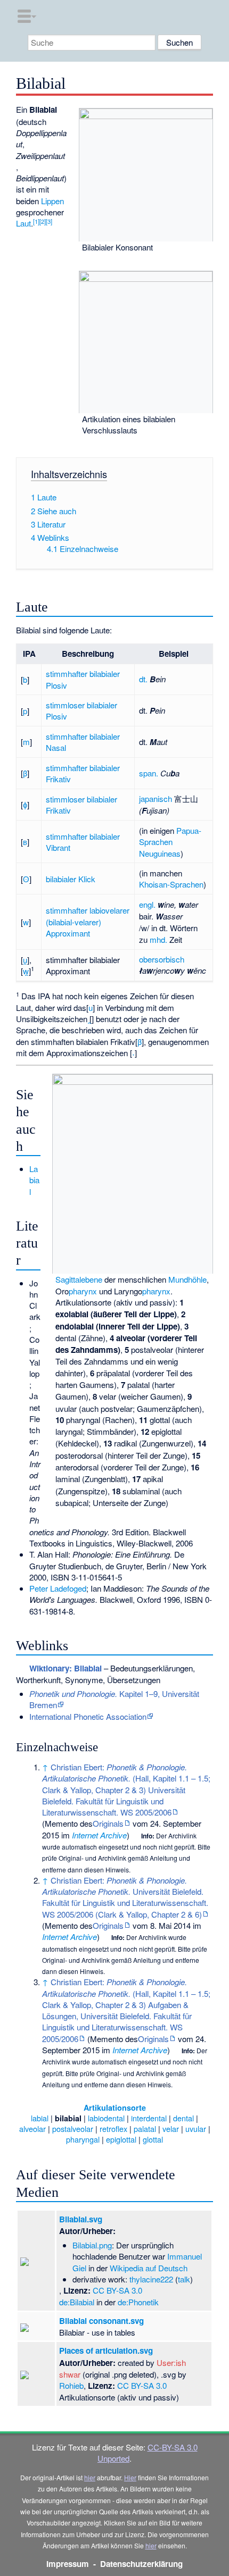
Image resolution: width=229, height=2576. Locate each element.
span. (149, 773)
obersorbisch (162, 959)
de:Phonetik (138, 2302)
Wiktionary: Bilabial (66, 1668)
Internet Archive (99, 1835)
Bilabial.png (92, 2245)
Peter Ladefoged (58, 1588)
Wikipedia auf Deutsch (149, 2268)
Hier (130, 2477)
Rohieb (71, 2385)
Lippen (52, 201)
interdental (149, 2118)
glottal (153, 2139)
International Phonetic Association (88, 1716)
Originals (108, 1823)
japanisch (156, 798)
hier (90, 2477)
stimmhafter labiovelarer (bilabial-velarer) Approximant (88, 922)
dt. (143, 679)
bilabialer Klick (71, 879)
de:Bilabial (77, 2302)
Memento (61, 1823)
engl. (147, 904)
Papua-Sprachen (170, 836)
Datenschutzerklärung (141, 2564)
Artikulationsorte (115, 2107)
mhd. (158, 939)
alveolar (32, 2128)
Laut (23, 223)
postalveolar (73, 2128)
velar (171, 2128)
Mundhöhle (187, 1279)
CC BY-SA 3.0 (117, 2290)
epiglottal (121, 2139)
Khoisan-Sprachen (171, 884)
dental (183, 2118)
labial (40, 2118)
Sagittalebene (79, 1279)
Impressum (68, 2564)
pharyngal (83, 2139)
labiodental (106, 2118)
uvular (196, 2128)
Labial (34, 1180)
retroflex (113, 2128)
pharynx (83, 1291)
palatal (145, 2128)
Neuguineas (160, 853)
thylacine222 (151, 2279)
